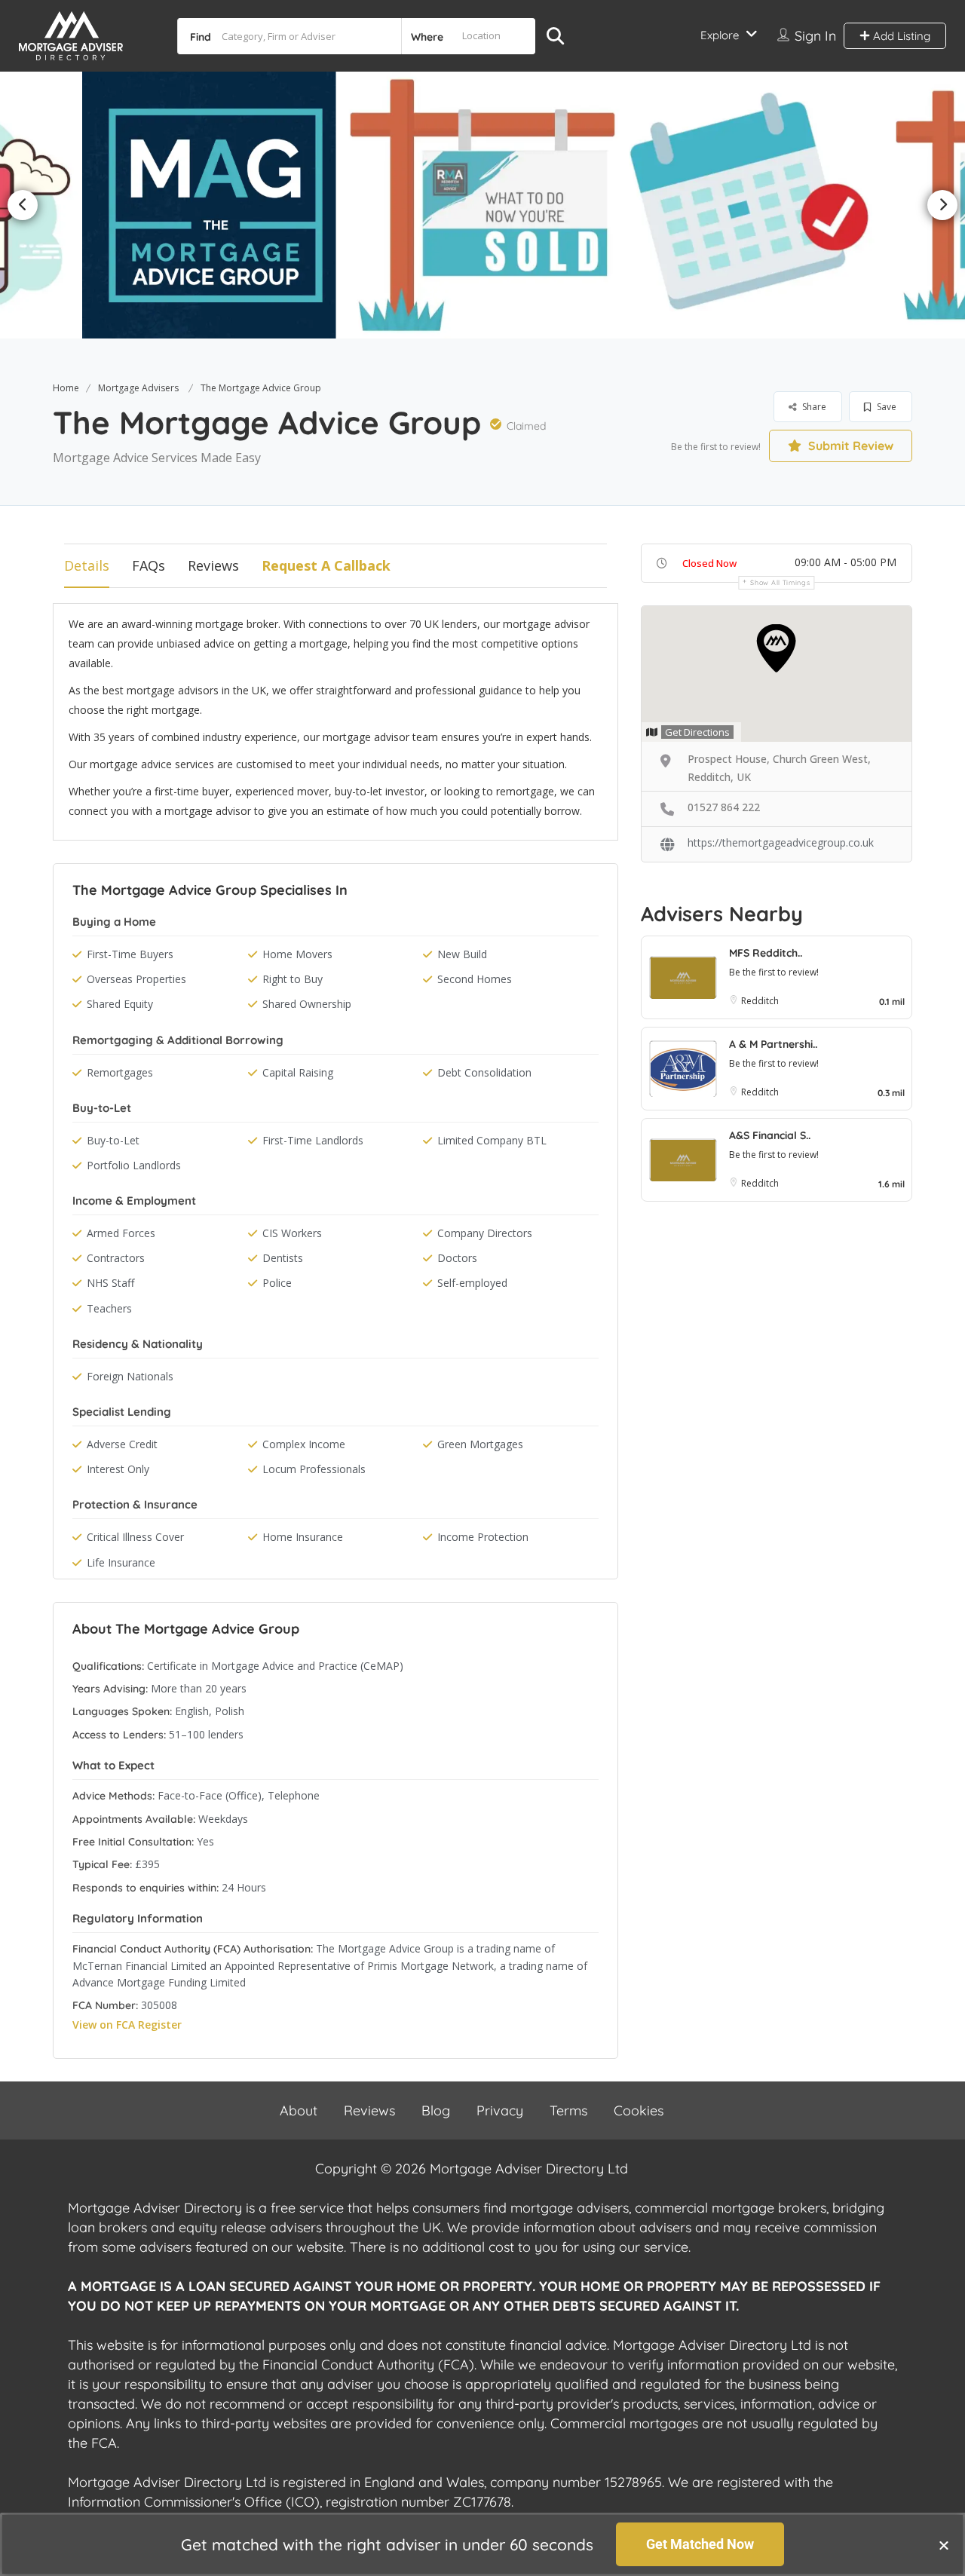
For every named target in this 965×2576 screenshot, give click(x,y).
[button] (944, 2545)
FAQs (149, 565)
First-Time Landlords (313, 1140)
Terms (568, 2110)
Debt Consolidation (484, 1072)
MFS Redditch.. (766, 953)
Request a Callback (326, 565)
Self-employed (472, 1283)
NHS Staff (110, 1283)
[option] (216, 205)
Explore (720, 35)
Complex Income (304, 1444)
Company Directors (485, 1233)
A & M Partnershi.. (773, 1044)
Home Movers (297, 954)
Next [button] (942, 205)
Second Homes (475, 979)
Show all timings (780, 582)
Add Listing (900, 36)
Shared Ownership (307, 1004)
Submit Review (849, 446)
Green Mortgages (480, 1444)
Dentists (283, 1258)
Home (66, 388)
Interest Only (118, 1469)
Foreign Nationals (130, 1376)
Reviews (213, 565)
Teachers (109, 1308)
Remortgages (120, 1072)
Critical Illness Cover (135, 1537)
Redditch (760, 1001)
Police (277, 1283)
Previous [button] (23, 205)
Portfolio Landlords (134, 1165)
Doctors (457, 1258)
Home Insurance (303, 1537)
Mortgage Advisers (138, 388)
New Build (462, 954)
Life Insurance (121, 1562)
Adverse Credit (122, 1444)
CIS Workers (292, 1233)
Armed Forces (121, 1233)
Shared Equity (120, 1004)
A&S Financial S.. (770, 1135)
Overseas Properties (136, 979)
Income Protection (483, 1537)
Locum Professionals (314, 1469)
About (299, 2110)
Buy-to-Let (113, 1140)
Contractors (116, 1258)
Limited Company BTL (492, 1140)
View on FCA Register (127, 2025)
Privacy (500, 2110)
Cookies (639, 2110)
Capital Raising (298, 1072)
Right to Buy (293, 979)
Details (87, 565)
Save (885, 407)
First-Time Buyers (130, 954)
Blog (436, 2110)
